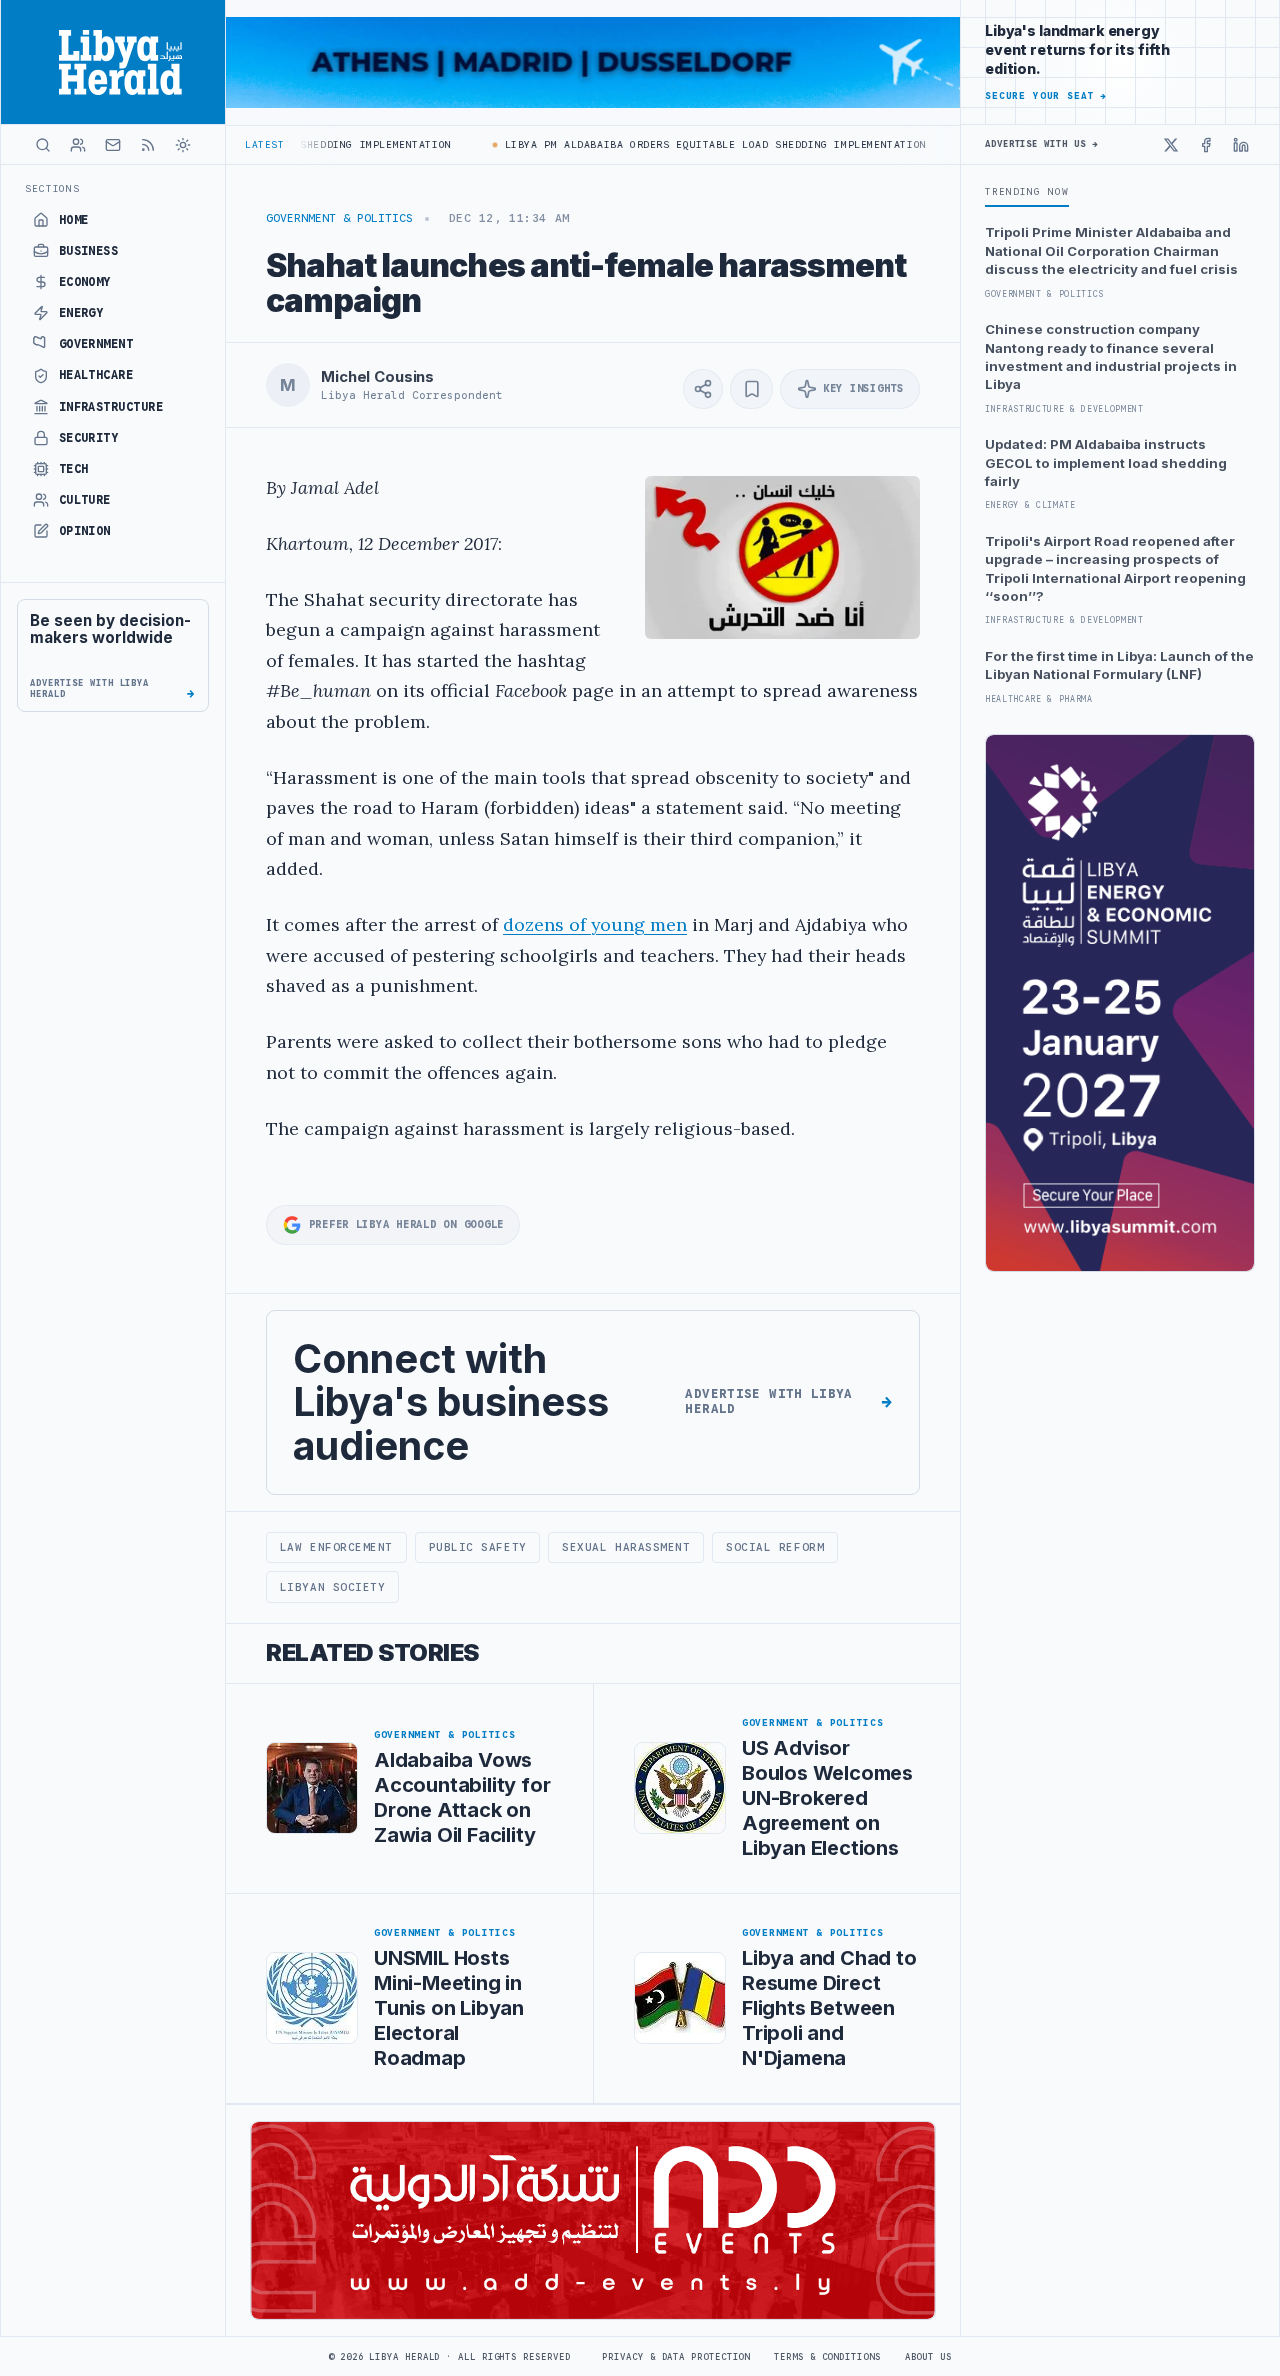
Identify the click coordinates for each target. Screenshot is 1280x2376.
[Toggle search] (43, 145)
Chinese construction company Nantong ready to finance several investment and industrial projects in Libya (1111, 356)
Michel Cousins (377, 377)
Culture (85, 500)
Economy (85, 282)
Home (74, 220)
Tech (74, 469)
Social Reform (775, 1547)
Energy (81, 313)
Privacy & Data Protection (676, 2357)
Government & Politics (339, 218)
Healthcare (96, 375)
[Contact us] (113, 145)
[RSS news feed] (148, 145)
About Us (928, 2357)
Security (89, 438)
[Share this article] (703, 389)
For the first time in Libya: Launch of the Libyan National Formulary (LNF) (1119, 665)
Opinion (85, 531)
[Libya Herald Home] (113, 62)
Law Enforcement (336, 1547)
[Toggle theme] (183, 145)
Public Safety (478, 1547)
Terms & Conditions (827, 2357)
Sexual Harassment (626, 1547)
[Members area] (78, 145)
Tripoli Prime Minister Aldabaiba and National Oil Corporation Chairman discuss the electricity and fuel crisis (1111, 250)
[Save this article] (751, 389)
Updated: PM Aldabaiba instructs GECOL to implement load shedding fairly (1106, 462)
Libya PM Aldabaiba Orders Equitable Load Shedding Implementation (689, 144)
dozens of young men (595, 924)
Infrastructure (111, 407)
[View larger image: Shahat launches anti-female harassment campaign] (782, 557)
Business (89, 251)
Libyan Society (333, 1587)
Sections (52, 188)
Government (96, 344)
